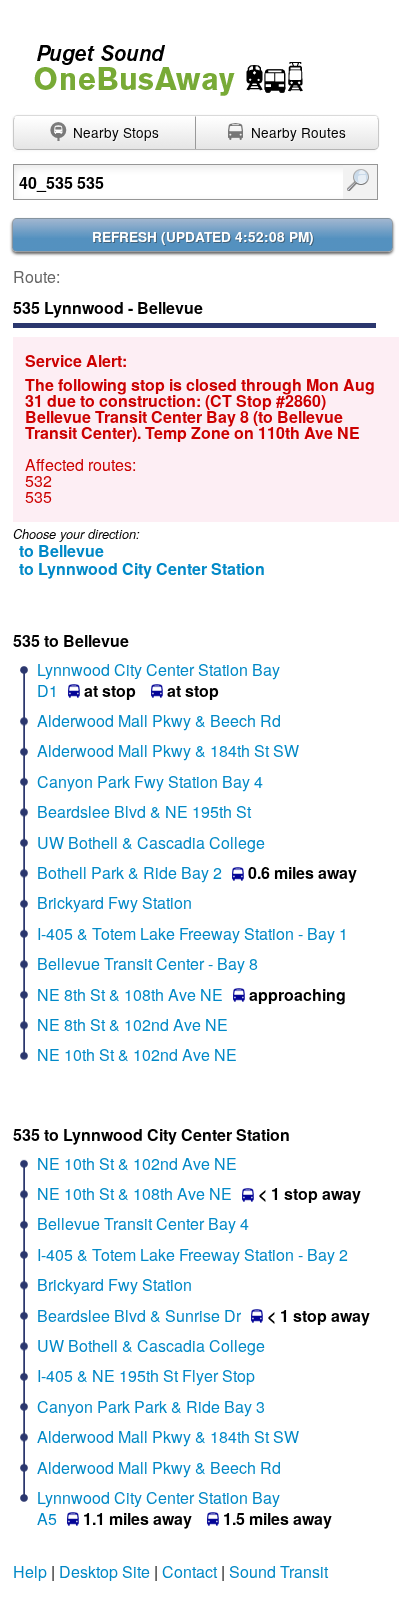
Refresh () (203, 236)
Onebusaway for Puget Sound (160, 61)
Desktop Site (104, 1571)
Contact (189, 1571)
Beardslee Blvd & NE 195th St (144, 811)
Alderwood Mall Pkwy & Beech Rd (159, 720)
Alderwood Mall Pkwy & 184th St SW (168, 750)
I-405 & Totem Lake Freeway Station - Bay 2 (192, 1254)
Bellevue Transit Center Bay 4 (143, 1223)
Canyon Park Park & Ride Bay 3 (151, 1406)
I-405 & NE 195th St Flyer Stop (146, 1375)
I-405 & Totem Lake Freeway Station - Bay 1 (192, 933)
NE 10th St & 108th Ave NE (134, 1193)
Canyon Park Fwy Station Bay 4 (150, 781)
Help (30, 1571)
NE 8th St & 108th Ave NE (130, 994)
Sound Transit (278, 1571)
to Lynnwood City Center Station (142, 568)
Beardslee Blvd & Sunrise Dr (139, 1315)
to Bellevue (61, 550)
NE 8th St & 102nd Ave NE (132, 1024)
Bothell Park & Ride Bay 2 (129, 872)
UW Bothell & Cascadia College (151, 842)
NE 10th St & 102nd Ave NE (137, 1054)
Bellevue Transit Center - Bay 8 (147, 963)
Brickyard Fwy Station (114, 902)
